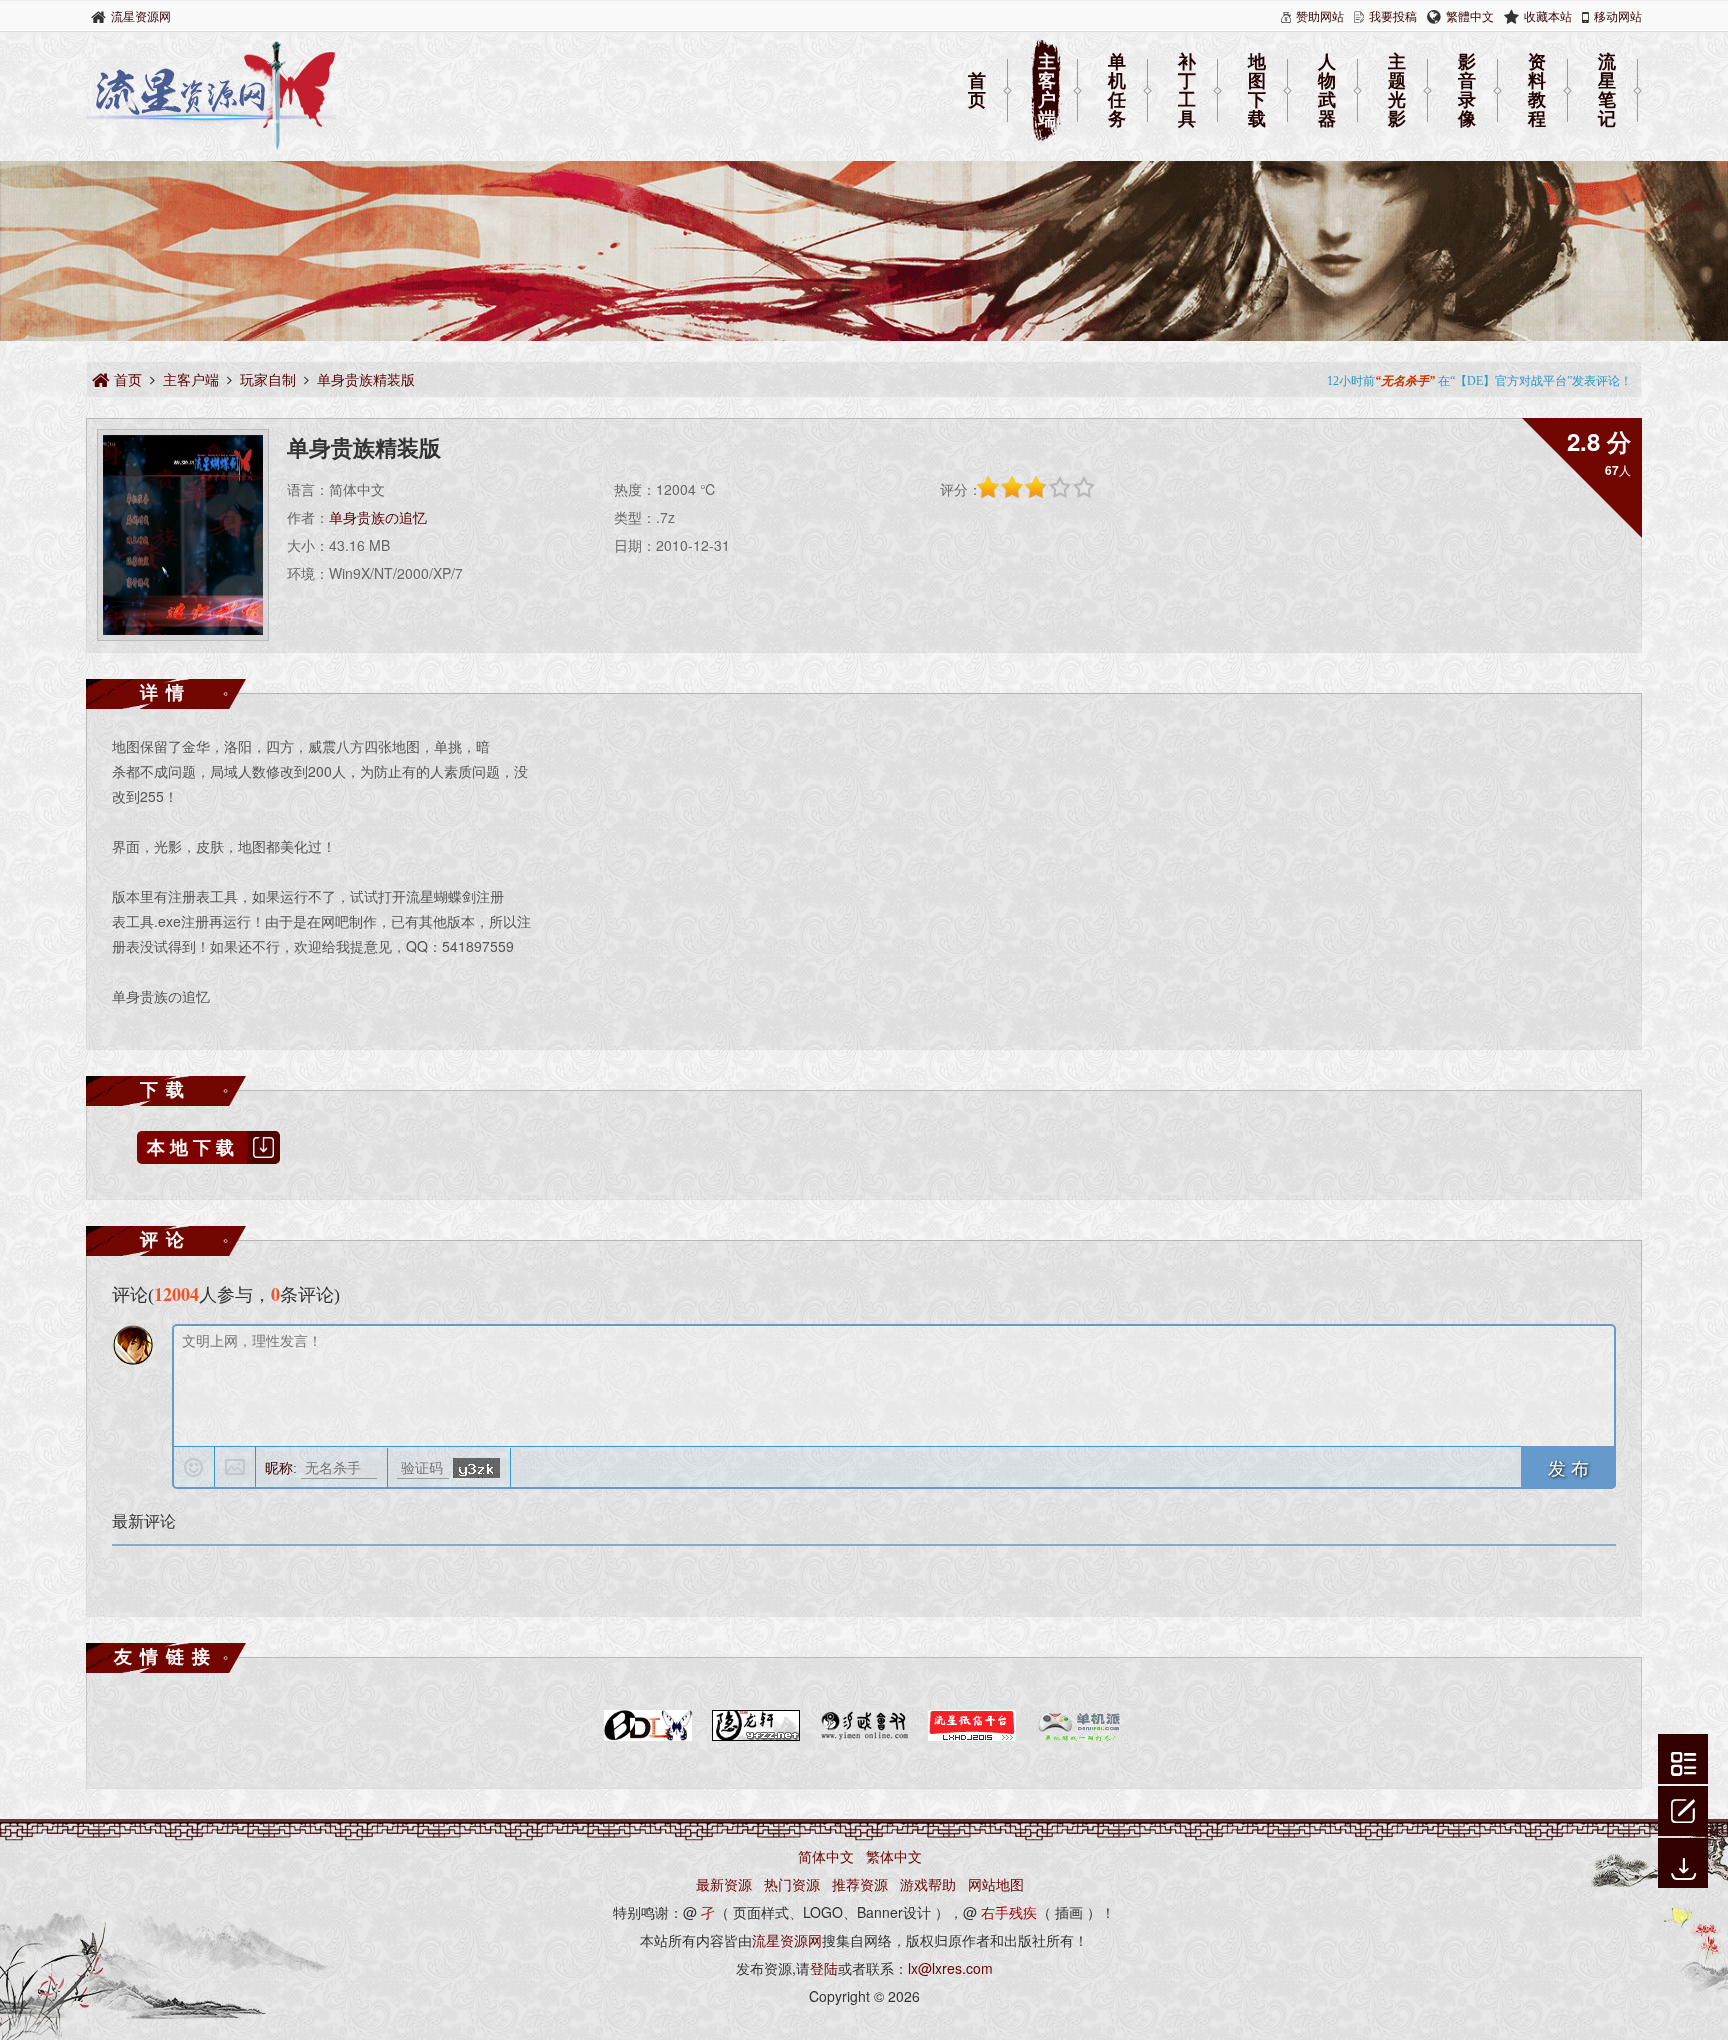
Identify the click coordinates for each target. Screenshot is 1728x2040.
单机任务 (1117, 91)
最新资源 (724, 1884)
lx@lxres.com (950, 1968)
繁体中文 (894, 1856)
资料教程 (1537, 91)
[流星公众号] (972, 1737)
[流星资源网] (211, 145)
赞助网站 (1320, 15)
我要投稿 (1393, 15)
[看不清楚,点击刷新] (476, 1468)
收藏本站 (1548, 15)
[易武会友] (864, 1737)
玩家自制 (268, 379)
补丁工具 (1187, 91)
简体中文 (826, 1856)
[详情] (1683, 1761)
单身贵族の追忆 (378, 517)
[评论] (1683, 1808)
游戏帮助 (928, 1884)
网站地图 (996, 1884)
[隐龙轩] (756, 1737)
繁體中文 (1470, 15)
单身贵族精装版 (366, 379)
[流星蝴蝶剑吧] (648, 1737)
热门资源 (792, 1884)
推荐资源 (860, 1884)
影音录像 (1467, 91)
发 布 (1568, 1467)
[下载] (1683, 1865)
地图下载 (1257, 91)
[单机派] (1080, 1737)
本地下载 (193, 1147)
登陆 (824, 1968)
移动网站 (1618, 15)
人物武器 (1327, 91)
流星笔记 (1607, 91)
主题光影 (1397, 91)
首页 (977, 90)
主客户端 (1047, 91)
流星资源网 (141, 15)
